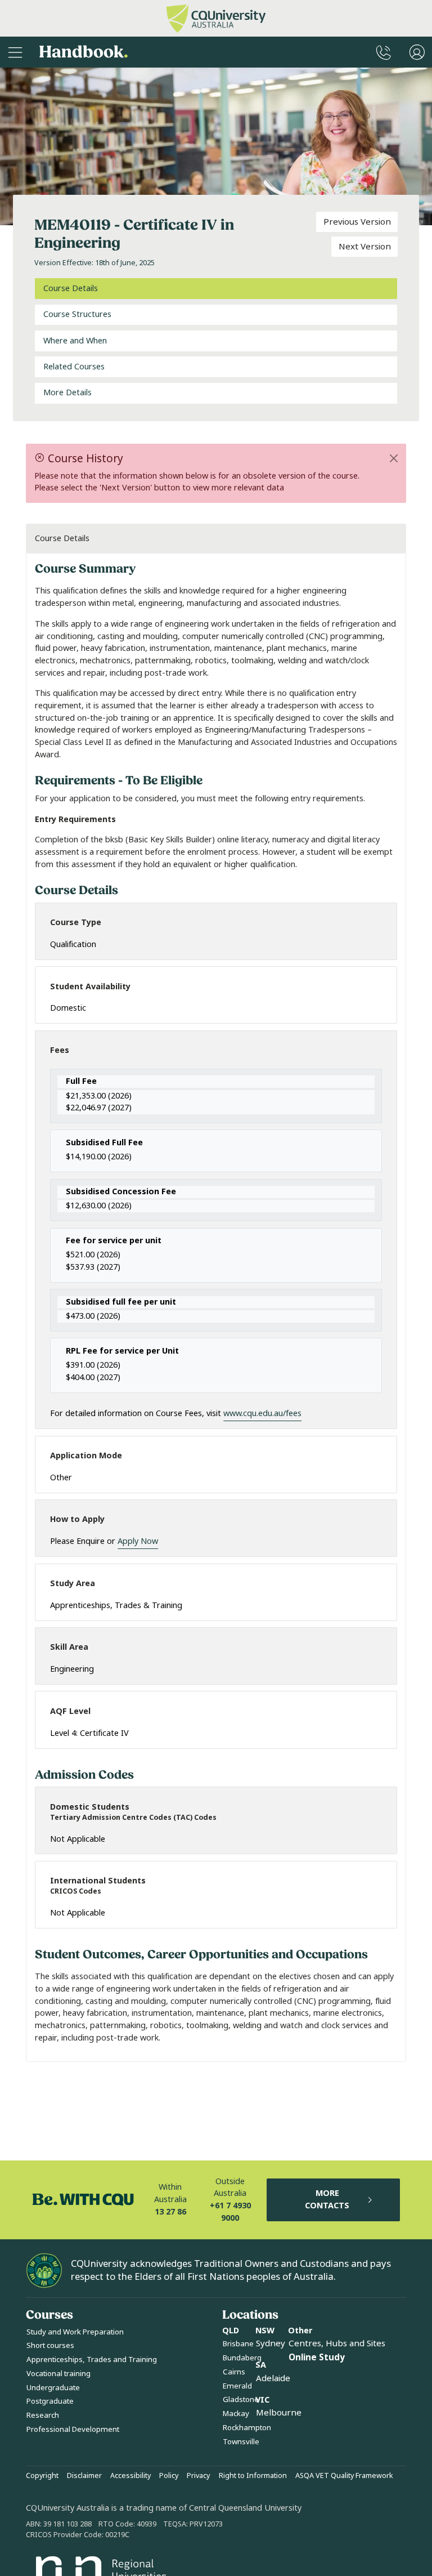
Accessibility (130, 2476)
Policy (169, 2476)
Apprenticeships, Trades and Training (92, 2360)
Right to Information (253, 2476)
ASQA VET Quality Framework (344, 2476)
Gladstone (241, 2399)
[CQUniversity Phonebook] (384, 52)
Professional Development (73, 2429)
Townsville (241, 2442)
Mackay (236, 2414)
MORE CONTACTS (327, 2200)
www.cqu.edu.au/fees (262, 1414)
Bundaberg (242, 2358)
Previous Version (357, 222)
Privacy (198, 2476)
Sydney (271, 2343)
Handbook (84, 52)
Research (43, 2415)
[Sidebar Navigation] (15, 52)
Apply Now (138, 1541)
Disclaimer (84, 2476)
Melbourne (279, 2413)
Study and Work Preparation (75, 2332)
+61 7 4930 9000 (230, 2212)
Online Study (317, 2358)
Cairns (234, 2372)
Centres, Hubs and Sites (337, 2343)
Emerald (237, 2386)
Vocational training (58, 2374)
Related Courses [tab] (74, 367)
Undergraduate (53, 2388)
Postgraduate (50, 2401)
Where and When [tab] (75, 341)
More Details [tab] (67, 393)
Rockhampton (247, 2428)
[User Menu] (417, 52)
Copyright (42, 2476)
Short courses (50, 2345)
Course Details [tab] (71, 289)
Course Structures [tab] (77, 314)
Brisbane (238, 2344)
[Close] (394, 458)
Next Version (365, 247)
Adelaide (273, 2378)
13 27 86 (170, 2212)
